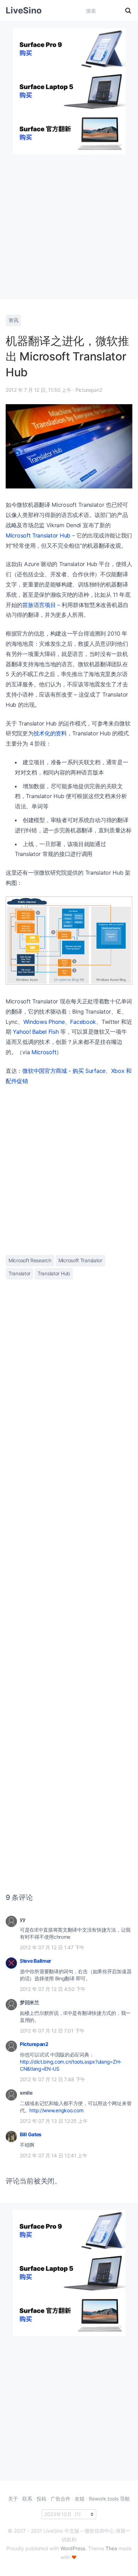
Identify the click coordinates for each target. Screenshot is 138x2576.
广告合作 (61, 2499)
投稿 (41, 2499)
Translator (19, 1273)
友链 (80, 2499)
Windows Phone (44, 1022)
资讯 (13, 320)
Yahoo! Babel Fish (36, 1032)
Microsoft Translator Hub (38, 535)
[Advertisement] (69, 223)
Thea (111, 2548)
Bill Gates (31, 2134)
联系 (27, 2499)
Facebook (83, 1022)
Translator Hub (54, 1273)
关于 (13, 2499)
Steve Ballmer (36, 1961)
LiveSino (24, 10)
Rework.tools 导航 (109, 2499)
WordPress (73, 2548)
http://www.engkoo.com (56, 2110)
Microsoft (44, 1052)
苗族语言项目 (39, 605)
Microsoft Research (30, 1260)
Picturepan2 (34, 2044)
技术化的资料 (50, 733)
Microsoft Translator (80, 1260)
